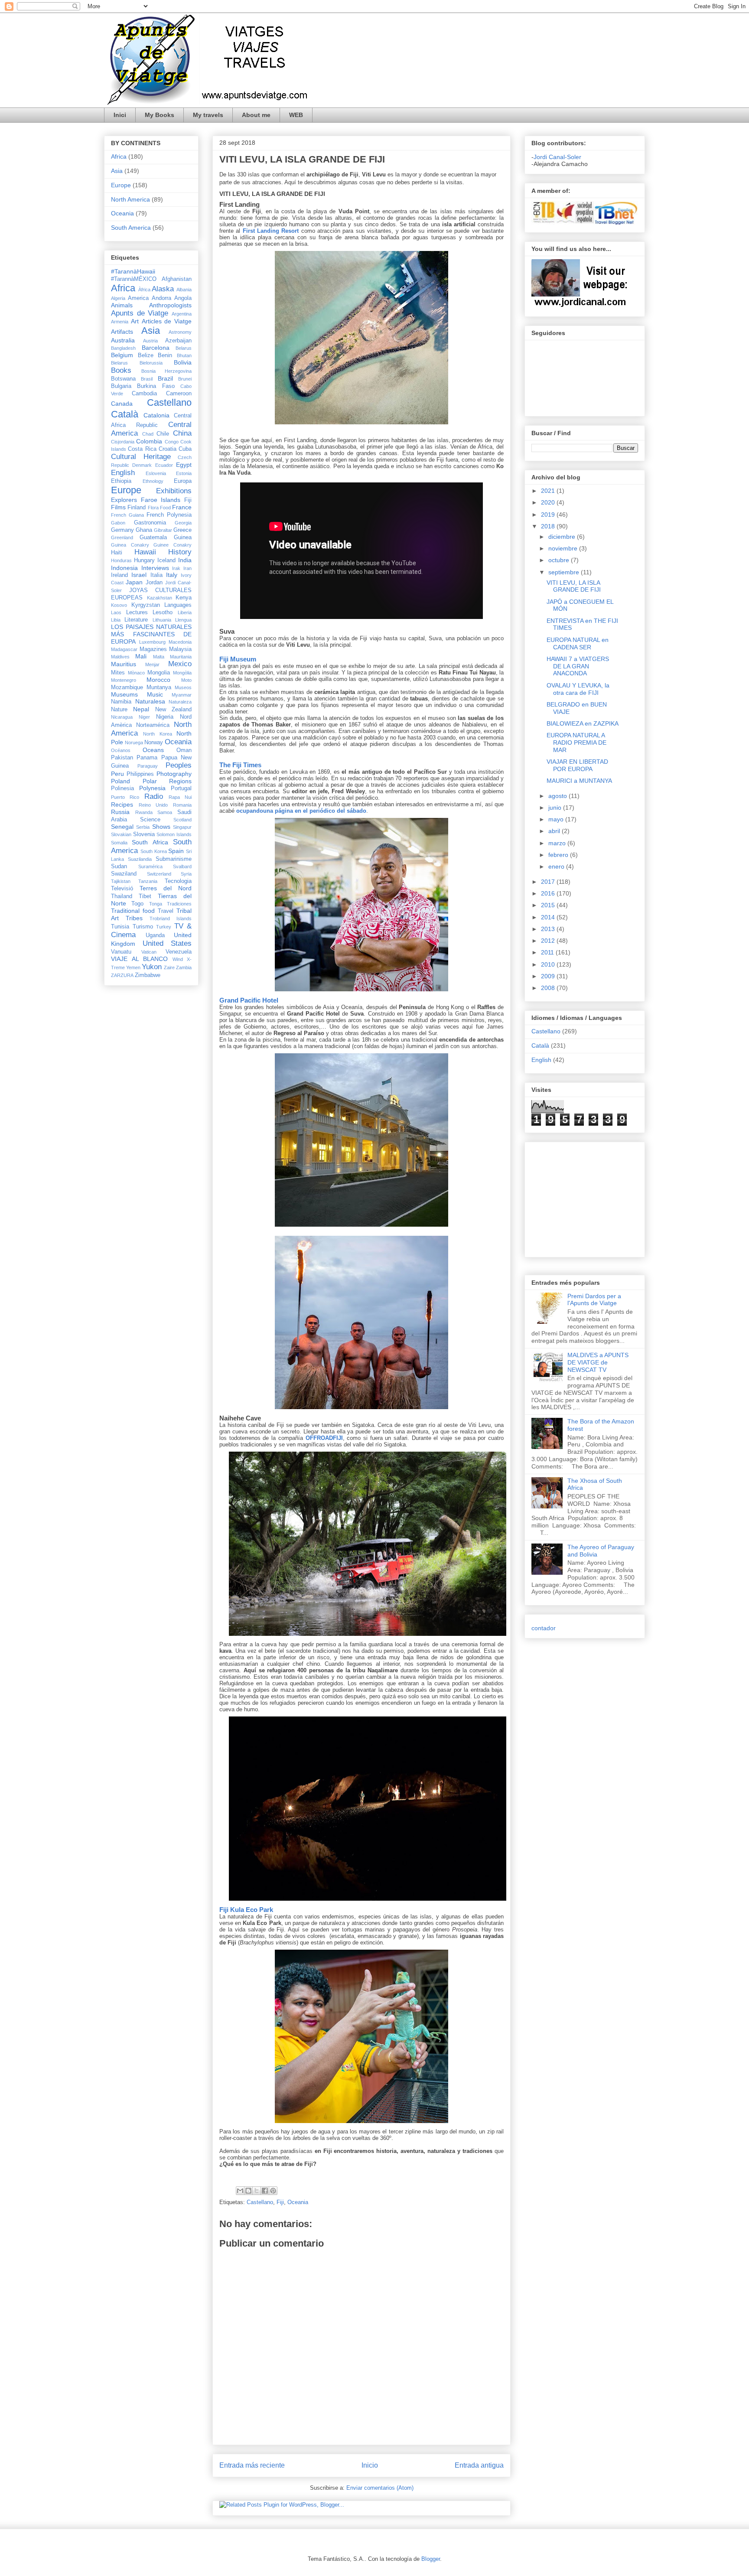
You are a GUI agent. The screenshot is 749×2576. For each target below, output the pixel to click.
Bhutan (184, 355)
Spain (176, 851)
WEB (296, 115)
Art (135, 321)
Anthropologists (170, 305)
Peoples (179, 765)
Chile (163, 434)
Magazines (153, 649)
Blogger (431, 2559)
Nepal (141, 709)
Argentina (182, 314)
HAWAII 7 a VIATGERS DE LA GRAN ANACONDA (578, 666)
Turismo (143, 927)
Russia (120, 812)
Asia (117, 171)
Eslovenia (156, 473)
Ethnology (153, 481)
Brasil (147, 379)
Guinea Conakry (130, 545)
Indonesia (124, 568)
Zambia (184, 967)
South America (131, 228)
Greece (182, 530)
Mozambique (127, 687)
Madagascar (124, 649)
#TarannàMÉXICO (134, 279)
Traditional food (133, 911)
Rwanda (144, 812)
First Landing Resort (271, 231)
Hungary (144, 560)
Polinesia (122, 788)
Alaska (163, 289)
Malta (159, 657)
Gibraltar (163, 530)
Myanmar (182, 695)
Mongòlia (182, 673)
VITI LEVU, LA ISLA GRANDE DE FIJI (574, 586)
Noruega (134, 743)
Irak (176, 568)
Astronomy (180, 332)
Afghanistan (177, 279)
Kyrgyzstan (146, 605)
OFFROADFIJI (324, 1438)
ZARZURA (122, 975)
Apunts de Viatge (140, 313)
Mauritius (124, 664)
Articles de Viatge (167, 321)
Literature (136, 620)
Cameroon (179, 394)
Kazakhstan (160, 598)
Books (121, 370)
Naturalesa (150, 701)
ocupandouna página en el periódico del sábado (301, 811)
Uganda (155, 935)
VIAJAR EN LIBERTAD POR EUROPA (577, 765)
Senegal (122, 827)
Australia (123, 340)
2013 (549, 929)
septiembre (565, 572)
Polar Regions (167, 781)
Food (165, 508)
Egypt (184, 465)
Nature (119, 710)
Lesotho (163, 612)
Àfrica (144, 290)
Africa (119, 156)
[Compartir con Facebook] (265, 2191)
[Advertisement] (557, 1197)
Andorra (161, 298)
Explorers (124, 500)
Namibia (121, 702)
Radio (154, 796)
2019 (549, 515)
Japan (134, 582)
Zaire (169, 967)
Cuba (185, 449)
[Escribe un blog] (248, 2191)
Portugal (181, 788)
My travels (208, 115)
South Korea (154, 851)
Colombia (149, 441)
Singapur (182, 827)
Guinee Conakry (173, 545)
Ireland (119, 575)
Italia (156, 575)
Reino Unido (153, 805)
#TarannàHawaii (133, 271)
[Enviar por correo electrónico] (240, 2191)
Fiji (280, 2202)
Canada (122, 404)
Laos (116, 612)
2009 (549, 976)
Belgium (122, 355)
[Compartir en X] (257, 2191)
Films (118, 507)
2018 (549, 526)
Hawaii (145, 552)
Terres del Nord (166, 888)
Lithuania (162, 620)
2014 (549, 917)
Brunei (185, 379)
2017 (549, 882)
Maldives (120, 657)
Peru (117, 774)
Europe (121, 185)
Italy (172, 575)
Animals (122, 305)
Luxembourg (152, 642)
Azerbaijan (178, 341)
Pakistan (122, 758)
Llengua (183, 620)
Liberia (185, 612)
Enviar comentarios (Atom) (380, 2488)
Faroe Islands (161, 500)
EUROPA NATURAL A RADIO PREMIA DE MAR (576, 743)
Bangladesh (123, 348)
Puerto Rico (125, 797)
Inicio (370, 2465)
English (123, 473)
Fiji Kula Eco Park (246, 1910)
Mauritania (181, 657)
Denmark (142, 465)
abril (555, 831)
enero (557, 866)
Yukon (152, 967)
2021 (549, 491)
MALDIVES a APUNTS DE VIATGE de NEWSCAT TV (598, 1362)
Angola (183, 298)
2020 (549, 502)
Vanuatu (121, 952)
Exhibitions (174, 491)
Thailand (122, 896)
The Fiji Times (240, 765)
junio (556, 808)
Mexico (180, 664)
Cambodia (144, 394)
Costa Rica (142, 449)
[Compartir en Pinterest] (273, 2191)
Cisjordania (123, 442)
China (182, 433)
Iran (187, 568)
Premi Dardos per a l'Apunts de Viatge (594, 1300)
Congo (172, 442)
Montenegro (124, 680)
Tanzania (148, 881)
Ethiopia (121, 481)
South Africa (150, 842)
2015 (549, 905)
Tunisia (120, 927)
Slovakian (121, 834)
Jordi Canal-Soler (557, 157)
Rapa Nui (180, 797)
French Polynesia (169, 515)
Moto (186, 680)
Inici (120, 115)
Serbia (143, 827)
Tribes (134, 918)
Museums (124, 694)
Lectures (137, 612)
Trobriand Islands (171, 918)
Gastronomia (150, 523)
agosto (558, 796)
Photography (174, 774)
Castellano (260, 2202)
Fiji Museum (238, 659)
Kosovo (119, 605)
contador (544, 1628)
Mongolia (159, 673)
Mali (141, 656)
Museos (183, 687)
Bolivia (183, 362)
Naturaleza (180, 702)
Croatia (168, 449)
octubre (560, 560)
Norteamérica (153, 725)
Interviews (155, 568)
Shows (161, 827)
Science (150, 820)
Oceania (298, 2202)
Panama (147, 758)
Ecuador (164, 465)
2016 (549, 893)
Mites (118, 673)
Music (155, 694)
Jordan (154, 583)
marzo (558, 843)
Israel (139, 575)
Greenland (122, 537)
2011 (548, 952)
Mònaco (136, 673)
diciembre (563, 537)
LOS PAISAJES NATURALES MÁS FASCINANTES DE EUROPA (151, 634)
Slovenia (144, 834)
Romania (182, 805)
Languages (178, 605)
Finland (137, 508)
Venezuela (179, 952)
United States (167, 943)
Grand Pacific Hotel (249, 1000)
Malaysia (180, 649)
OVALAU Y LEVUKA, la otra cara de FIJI (578, 689)
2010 (549, 964)
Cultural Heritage (141, 457)
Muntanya (159, 687)
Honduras (121, 560)
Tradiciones (179, 904)
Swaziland (124, 874)
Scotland (182, 820)
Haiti (117, 553)
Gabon (118, 523)
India (185, 560)
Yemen (133, 967)
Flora (153, 508)
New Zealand (173, 710)
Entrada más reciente (252, 2465)
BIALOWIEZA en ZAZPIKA (583, 723)
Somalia (119, 843)
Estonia (184, 473)
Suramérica (150, 866)
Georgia (183, 523)
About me (256, 115)
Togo (137, 904)
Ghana (144, 530)
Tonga (156, 904)
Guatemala (153, 537)
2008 (549, 988)
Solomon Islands (174, 834)
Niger (144, 717)
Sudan (119, 866)
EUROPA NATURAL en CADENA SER (578, 643)
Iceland (166, 560)
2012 (549, 941)
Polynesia (152, 788)
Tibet (145, 896)
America (138, 298)
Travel (166, 911)
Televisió (122, 889)
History (180, 552)
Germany (122, 530)
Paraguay (148, 766)
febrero (559, 855)
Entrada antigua (479, 2465)
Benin (165, 355)
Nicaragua (122, 717)
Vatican (149, 952)
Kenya (184, 598)
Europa (183, 481)
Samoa (165, 812)
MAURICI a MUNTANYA (579, 781)
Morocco (158, 680)
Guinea (183, 537)
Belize (146, 355)
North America (130, 199)
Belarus (184, 348)
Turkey (164, 927)
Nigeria (165, 717)
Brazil (165, 378)
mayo (557, 819)
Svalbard (182, 866)
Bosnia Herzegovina (166, 371)
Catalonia (156, 415)
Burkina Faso (156, 386)
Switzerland (159, 874)
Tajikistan (121, 881)
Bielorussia (151, 363)
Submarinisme (174, 859)
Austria (150, 341)
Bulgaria (121, 386)
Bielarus (119, 363)
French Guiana (127, 515)
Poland (120, 781)
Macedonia (180, 642)
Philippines (140, 774)
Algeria (118, 298)
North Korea (157, 734)
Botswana (123, 379)
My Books (160, 115)
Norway (154, 743)
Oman (184, 750)
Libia (116, 620)
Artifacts (122, 332)
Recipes (122, 804)
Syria (186, 874)
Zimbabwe (148, 975)
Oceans (153, 750)
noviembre (564, 548)
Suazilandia (140, 859)
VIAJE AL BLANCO (139, 959)
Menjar (152, 664)
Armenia (120, 322)
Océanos (121, 750)
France (182, 507)
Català (125, 414)
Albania (184, 290)
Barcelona (156, 348)
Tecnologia (178, 881)
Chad (148, 434)
